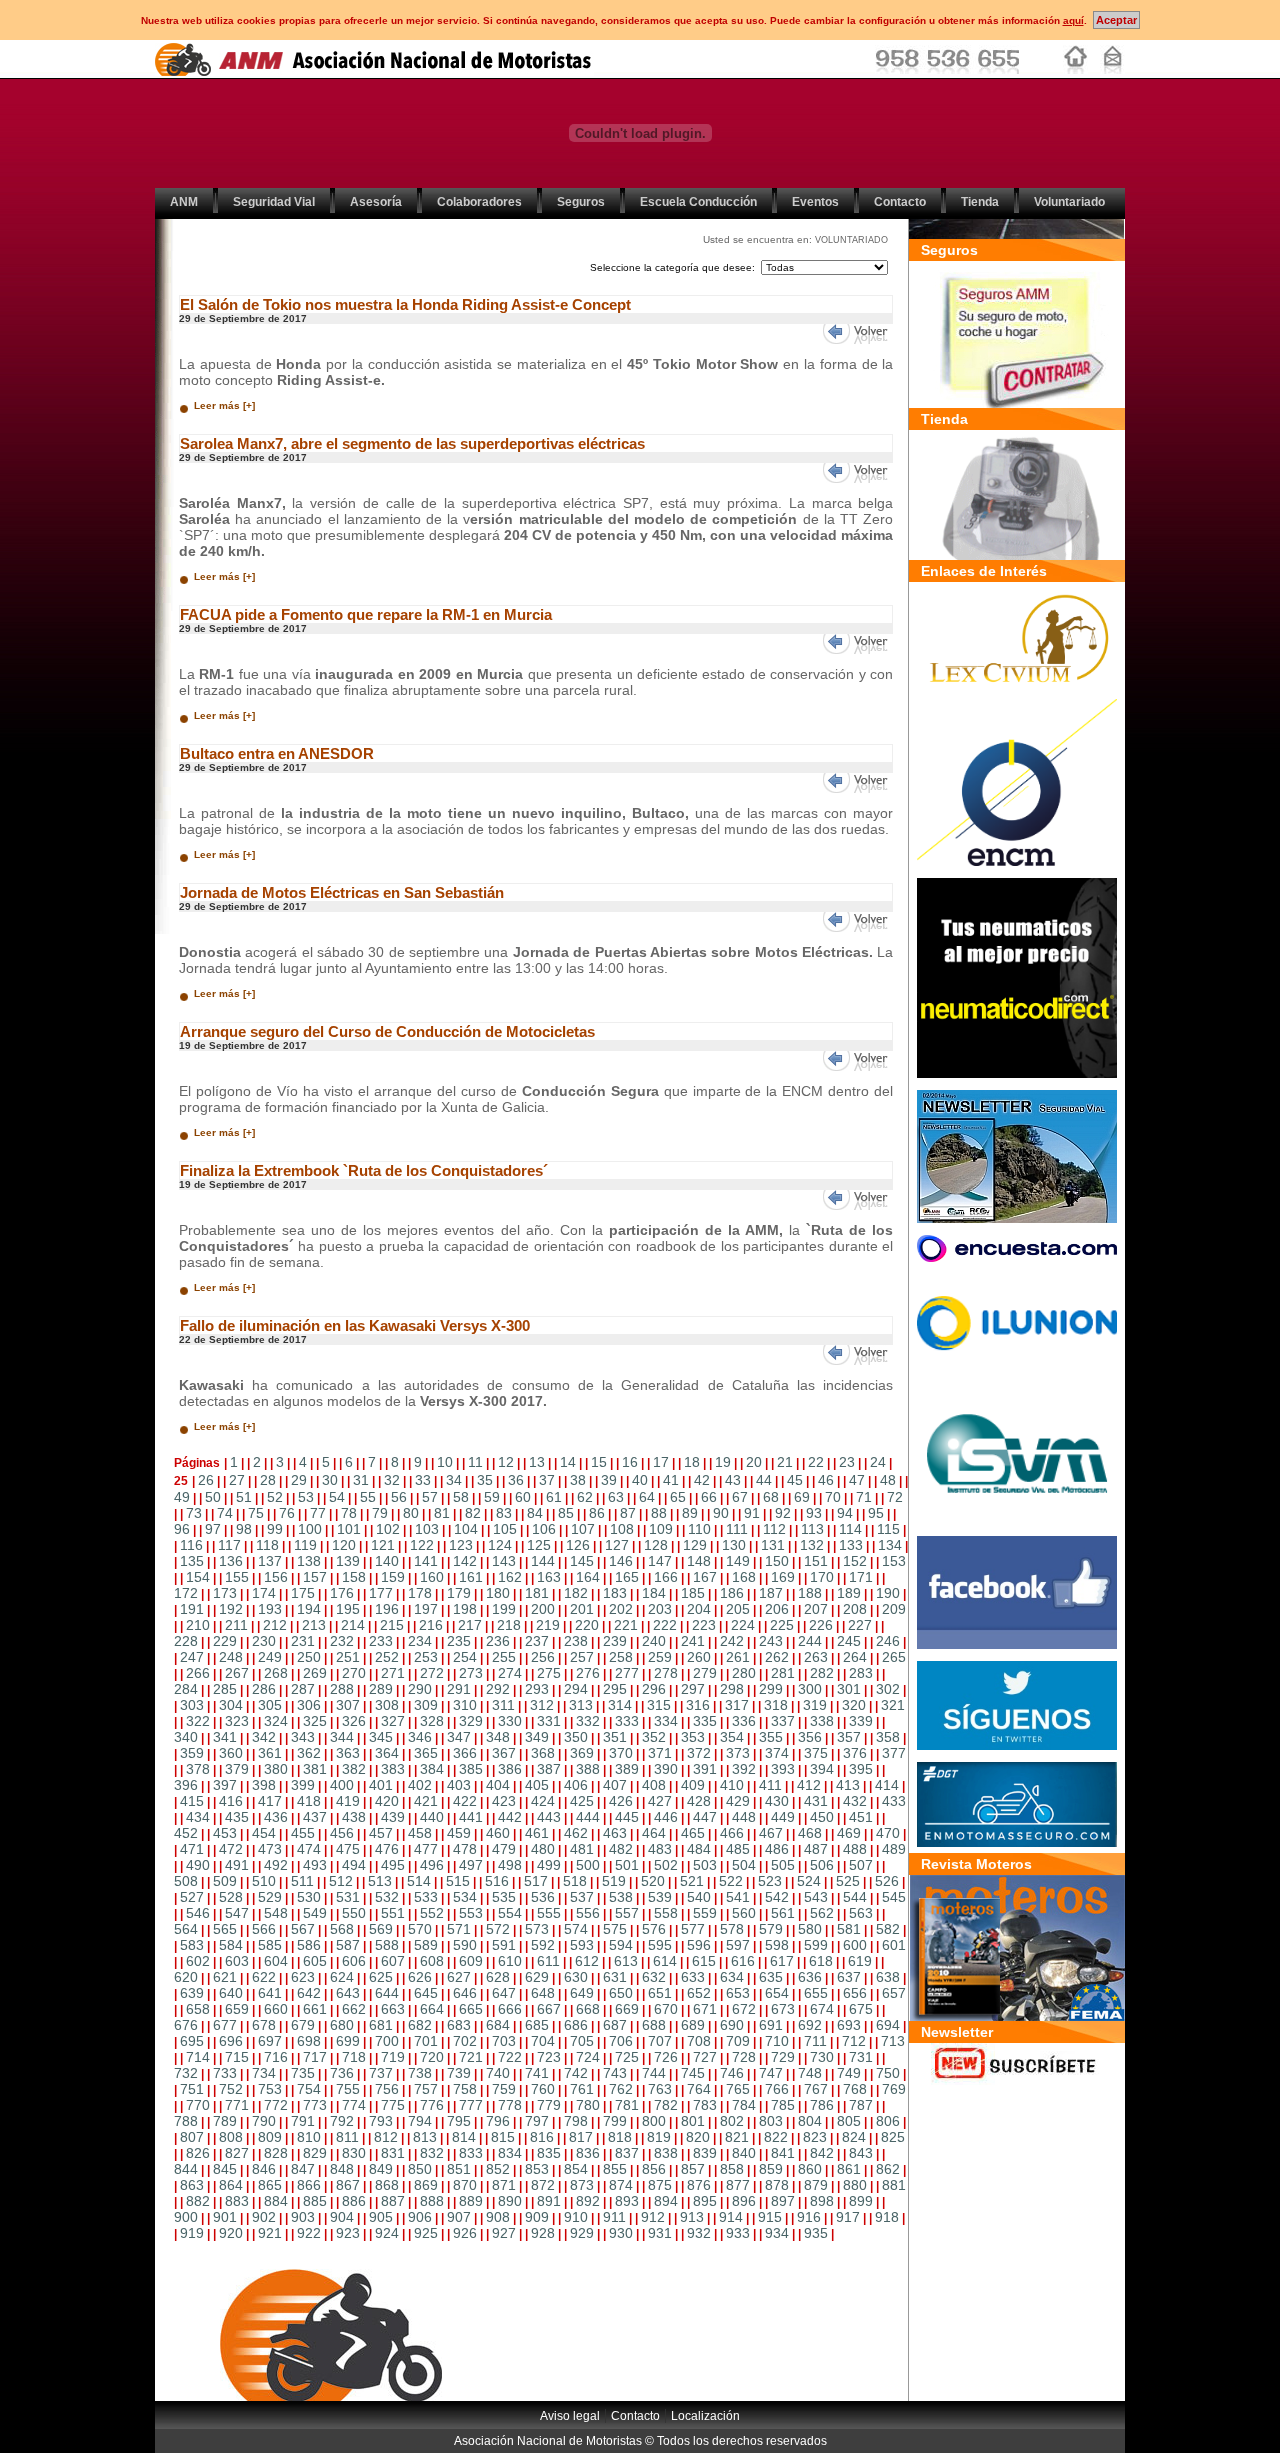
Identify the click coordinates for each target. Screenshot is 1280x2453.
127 (617, 1545)
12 (506, 1462)
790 (264, 2121)
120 (344, 1545)
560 (744, 1913)
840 (744, 2153)
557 (627, 1913)
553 (471, 1913)
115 (888, 1529)
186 (732, 1593)
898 (822, 2201)
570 (420, 1929)
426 (621, 1801)
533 (426, 1897)
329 (471, 1721)
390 (666, 1769)
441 (471, 1817)
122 (422, 1545)
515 (458, 1881)
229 (225, 1641)
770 (198, 2105)
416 (231, 1801)
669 (627, 2009)
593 (582, 1945)
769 (894, 2089)
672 (744, 2009)
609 (471, 1961)
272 (432, 1673)
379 (237, 1769)
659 (237, 2009)
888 (432, 2201)
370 (621, 1753)
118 (267, 1545)
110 (699, 1529)
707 (660, 2041)
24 (878, 1462)
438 (354, 1817)
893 (627, 2201)
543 (816, 1897)
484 (699, 1849)
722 (510, 2057)
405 (537, 1785)
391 (705, 1769)
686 (576, 2025)
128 (656, 1545)
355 (771, 1737)
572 (498, 1929)
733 (225, 2073)
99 (275, 1529)
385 (471, 1769)
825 (893, 2137)
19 (723, 1462)
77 (318, 1513)
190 (888, 1593)
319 (815, 1705)
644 (387, 1993)
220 (587, 1625)
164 (588, 1577)
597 (738, 1945)
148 (699, 1561)
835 (549, 2153)
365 (426, 1753)
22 (816, 1462)
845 (225, 2169)
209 (894, 1609)
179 (459, 1593)
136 (231, 1561)
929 (582, 2233)
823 (815, 2137)
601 (894, 1945)
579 (771, 1929)
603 (237, 1961)
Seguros (581, 202)
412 (809, 1785)
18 (692, 1462)
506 (822, 1865)
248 (231, 1657)
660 (276, 2009)
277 (627, 1673)
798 (576, 2121)
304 (231, 1705)
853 (537, 2169)
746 (732, 2073)
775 (393, 2105)
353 (693, 1737)
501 (627, 1865)
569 (381, 1929)
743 (615, 2073)
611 (548, 1961)
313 (581, 1705)
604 (276, 1961)
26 (206, 1480)
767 (816, 2089)
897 (783, 2201)
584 (231, 1945)
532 (387, 1897)
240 (654, 1641)
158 (354, 1577)
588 (387, 1945)
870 (465, 2185)
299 (771, 1689)
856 (654, 2169)
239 (615, 1641)
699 (348, 2041)
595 (660, 1945)
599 (816, 1945)
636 (810, 1977)
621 (225, 1977)
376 (855, 1753)
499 (549, 1865)
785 (783, 2105)
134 (890, 1545)
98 (244, 1529)
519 (614, 1881)
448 (744, 1817)
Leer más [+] (224, 405)
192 (231, 1609)
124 (500, 1545)
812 (386, 2137)
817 (581, 2137)
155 (237, 1577)
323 (237, 1721)
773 (315, 2105)
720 (432, 2057)
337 (783, 1721)
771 (237, 2105)
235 (459, 1641)
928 (543, 2233)
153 (894, 1561)
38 (578, 1480)
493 (315, 1865)
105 (505, 1529)
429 (738, 1801)
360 (231, 1753)
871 (504, 2185)
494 (354, 1865)
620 (186, 1977)
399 (303, 1785)
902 (264, 2217)
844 (186, 2169)
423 (504, 1801)
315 (659, 1705)
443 (549, 1817)
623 (303, 1977)
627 (459, 1977)
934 (777, 2233)
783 (705, 2105)
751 (192, 2089)
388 (588, 1769)
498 (510, 1865)
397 (225, 1785)
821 (737, 2137)
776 (432, 2105)
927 (504, 2233)
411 (770, 1785)
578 (732, 1929)
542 (777, 1897)
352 (654, 1737)
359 (192, 1753)
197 (426, 1609)
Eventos (815, 202)
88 (659, 1513)
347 (459, 1737)
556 (588, 1913)
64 (647, 1497)
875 (660, 2185)
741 (537, 2073)
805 (849, 2121)
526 (887, 1881)
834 (510, 2153)
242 (732, 1641)
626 (420, 1977)
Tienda (980, 202)
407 (615, 1785)
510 (264, 1881)
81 (442, 1513)
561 (783, 1913)
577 (693, 1929)
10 (445, 1462)
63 (616, 1497)
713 (893, 2041)
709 (738, 2041)
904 (342, 2217)
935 (816, 2233)
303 (192, 1705)
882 (198, 2201)
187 (771, 1593)
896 (744, 2201)
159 (393, 1577)
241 (693, 1641)
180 (498, 1593)
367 (504, 1753)
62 (585, 1497)
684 (498, 2025)
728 (744, 2057)
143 (504, 1561)
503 (705, 1865)
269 (315, 1673)
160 (432, 1577)
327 (393, 1721)
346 (420, 1737)
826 (198, 2153)
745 (693, 2073)
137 (270, 1561)
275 (549, 1673)
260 (699, 1657)
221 (626, 1625)
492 (276, 1865)
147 (660, 1561)
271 (393, 1673)
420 (387, 1801)
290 (420, 1689)
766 (777, 2089)
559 (705, 1913)
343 (303, 1737)
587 (348, 1945)
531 (348, 1897)
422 (465, 1801)
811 (347, 2137)
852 (498, 2169)
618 (821, 1961)
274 (510, 1673)
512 (341, 1881)
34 (454, 1480)
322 (198, 1721)
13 (537, 1462)
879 (816, 2185)
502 (666, 1865)
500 (588, 1865)
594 (621, 1945)
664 (432, 2009)
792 (342, 2121)
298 (732, 1689)
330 (510, 1721)
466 (732, 1833)
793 (381, 2121)
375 (816, 1753)
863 (192, 2185)
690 (732, 2025)
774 (354, 2105)
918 (887, 2217)
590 (465, 1945)
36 (516, 1480)
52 (275, 1497)
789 (225, 2121)
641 (270, 1993)
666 (510, 2009)
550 (354, 1913)
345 (381, 1737)
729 (783, 2057)
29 (299, 1480)
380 (276, 1769)
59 (492, 1497)
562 (822, 1913)
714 (198, 2057)
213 (314, 1625)
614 (665, 1961)
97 (213, 1529)
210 (198, 1625)
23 (847, 1462)
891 (549, 2201)
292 (498, 1689)
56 (399, 1497)
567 (303, 1929)
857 (693, 2169)
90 (721, 1513)
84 (535, 1513)
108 (622, 1529)
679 (303, 2025)
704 (543, 2041)
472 (231, 1849)
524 (809, 1881)
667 (549, 2009)
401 (381, 1785)
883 (237, 2201)
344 (342, 1737)
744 (654, 2073)
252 (387, 1657)
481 (582, 1849)
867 (348, 2185)
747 (771, 2073)
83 (504, 1513)
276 (588, 1673)
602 (198, 1961)
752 (231, 2089)
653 (738, 1993)
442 (510, 1817)
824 (854, 2137)
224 (743, 1625)
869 (426, 2185)
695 (192, 2041)
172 (186, 1593)
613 (626, 1961)
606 (354, 1961)
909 (537, 2217)
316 (698, 1705)
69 (802, 1497)
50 (213, 1497)
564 (186, 1929)
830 (354, 2153)
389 (627, 1769)
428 (699, 1801)
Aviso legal (570, 2416)
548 (276, 1913)
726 (666, 2057)
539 (660, 1897)
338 (822, 1721)
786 (822, 2105)
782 (666, 2105)
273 (471, 1673)
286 (264, 1689)
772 (276, 2105)
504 (744, 1865)
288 (342, 1689)
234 (420, 1641)
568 (342, 1929)
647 (504, 1993)
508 (186, 1881)
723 (549, 2057)
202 (621, 1609)
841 (783, 2153)
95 (876, 1513)
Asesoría (376, 202)
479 (504, 1849)
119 (305, 1545)
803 (771, 2121)
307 (348, 1705)
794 (420, 2121)
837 (627, 2153)
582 (888, 1929)
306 (309, 1705)
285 (225, 1689)
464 (654, 1833)
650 (621, 1993)
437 (315, 1817)
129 (695, 1545)
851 (459, 2169)
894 (666, 2201)
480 (543, 1849)
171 (861, 1577)
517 (536, 1881)
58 (461, 1497)
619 (860, 1961)
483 (660, 1849)
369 (582, 1753)
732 (186, 2073)
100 (310, 1529)
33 (423, 1480)
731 (861, 2057)
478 (465, 1849)
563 (861, 1913)
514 (419, 1881)
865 (270, 2185)
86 (597, 1513)
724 (588, 2057)
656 (855, 1993)
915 (770, 2217)
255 (504, 1657)
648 (543, 1993)
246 (888, 1641)
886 (354, 2201)
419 (348, 1801)
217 (470, 1625)
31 (361, 1480)
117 (229, 1545)
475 (348, 1849)
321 (893, 1705)
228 (186, 1641)
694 (888, 2025)
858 (732, 2169)
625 (381, 1977)
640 (231, 1993)
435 (237, 1817)
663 (393, 2009)
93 (814, 1513)
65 (678, 1497)
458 (420, 1833)
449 (783, 1817)
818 (620, 2137)
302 (888, 1689)
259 (660, 1657)
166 (666, 1577)
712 (854, 2041)
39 (609, 1480)
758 (465, 2089)
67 (740, 1497)
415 (192, 1801)
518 (575, 1881)
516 (497, 1881)
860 (810, 2169)
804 (810, 2121)
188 (810, 1593)
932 (699, 2233)
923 (348, 2233)
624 (342, 1977)
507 (861, 1865)
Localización (705, 2416)
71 (864, 1497)
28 (268, 1480)
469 (849, 1833)
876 (699, 2185)
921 (270, 2233)
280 (744, 1673)
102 (388, 1529)
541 (738, 1897)
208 (855, 1609)
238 (576, 1641)
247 (192, 1657)
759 (504, 2089)
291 (459, 1689)
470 (888, 1833)
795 (459, 2121)
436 (276, 1817)
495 (393, 1865)
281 (783, 1673)
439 (393, 1817)
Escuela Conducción (698, 202)
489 (894, 1849)
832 (432, 2153)
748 (810, 2073)
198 (465, 1609)
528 (231, 1897)
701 (426, 2041)
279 (705, 1673)
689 (693, 2025)
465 (693, 1833)
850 (420, 2169)
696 (231, 2041)
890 (510, 2201)
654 (777, 1993)
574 (576, 1929)
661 (315, 2009)
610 (510, 1961)
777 (471, 2105)
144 (543, 1561)
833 (471, 2153)
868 (387, 2185)
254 (465, 1657)
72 (895, 1497)
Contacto (900, 202)
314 (620, 1705)
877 (738, 2185)
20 (754, 1462)
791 (303, 2121)
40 (640, 1480)
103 (427, 1529)
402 (420, 1785)
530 (309, 1897)
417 (270, 1801)
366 (465, 1753)
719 (393, 2057)
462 (576, 1833)
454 (264, 1833)
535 (504, 1897)
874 (621, 2185)
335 (705, 1721)
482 (621, 1849)
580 (810, 1929)
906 (420, 2217)
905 (381, 2217)
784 (744, 2105)
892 (588, 2201)
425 (582, 1801)
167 (705, 1577)
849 (381, 2169)
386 (510, 1769)
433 (894, 1801)
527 (192, 1897)
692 (810, 2025)
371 (660, 1753)
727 (705, 2057)
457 (381, 1833)
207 (816, 1609)
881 (894, 2185)
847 (303, 2169)
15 (599, 1462)
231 (303, 1641)
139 (348, 1561)
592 (543, 1945)
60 (523, 1497)
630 (576, 1977)
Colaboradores (479, 202)
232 (342, 1641)
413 (848, 1785)
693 (849, 2025)
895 (705, 2201)
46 (826, 1480)
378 (198, 1769)
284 (186, 1689)
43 (733, 1480)
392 (744, 1769)
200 (543, 1609)
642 (309, 1993)
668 (588, 2009)
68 (771, 1497)
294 (576, 1689)
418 (309, 1801)
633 (693, 1977)
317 (737, 1705)
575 (615, 1929)
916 (809, 2217)
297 (693, 1689)
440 (432, 1817)
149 (738, 1561)
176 (342, 1593)
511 (302, 1881)
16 (630, 1462)
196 (387, 1609)
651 (660, 1993)
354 (732, 1737)
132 (812, 1545)
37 (547, 1480)
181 (537, 1593)
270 (354, 1673)
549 (315, 1913)
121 (383, 1545)
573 (537, 1929)
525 (848, 1881)
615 (704, 1961)
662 (354, 2009)
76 (287, 1513)
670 (666, 2009)
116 (191, 1545)
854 (576, 2169)
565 (225, 1929)
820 (698, 2137)
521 (692, 1881)
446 (666, 1817)
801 (693, 2121)
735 (303, 2073)
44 (764, 1480)
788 (186, 2121)
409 (693, 1785)
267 (237, 1673)
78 (349, 1513)
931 (660, 2233)
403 (459, 1785)
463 (615, 1833)
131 (773, 1545)
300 (810, 1689)
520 (653, 1881)
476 (387, 1849)
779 (549, 2105)
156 (276, 1577)
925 (426, 2233)
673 (783, 2009)
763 (660, 2089)
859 (771, 2169)
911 (614, 2217)
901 (225, 2217)
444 (588, 1817)
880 (855, 2185)
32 (392, 1480)
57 (430, 1497)
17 (661, 1462)
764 (699, 2089)
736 (342, 2073)
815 (503, 2137)
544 (855, 1897)
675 (861, 2009)
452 (186, 1833)
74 (225, 1513)
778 (510, 2105)
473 (270, 1849)
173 (225, 1593)
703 (504, 2041)
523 (770, 1881)
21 (785, 1462)
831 (393, 2153)
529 (270, 1897)
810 (309, 2137)
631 (615, 1977)
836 (588, 2153)
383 (393, 1769)
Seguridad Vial (274, 202)
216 (431, 1625)
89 (690, 1513)
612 (587, 1961)
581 (849, 1929)
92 (783, 1513)
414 (887, 1785)
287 (303, 1689)
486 (777, 1849)
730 (822, 2057)
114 (850, 1529)
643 (348, 1993)
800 (654, 2121)
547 (237, 1913)
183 (615, 1593)
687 (615, 2025)
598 (777, 1945)
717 (315, 2057)
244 (810, 1641)
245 (849, 1641)
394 (822, 1769)
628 (498, 1977)
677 (225, 2025)
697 (270, 2041)
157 (315, 1577)
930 (621, 2233)
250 (309, 1657)
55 (368, 1497)
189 (849, 1593)
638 (888, 1977)
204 (699, 1609)
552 (432, 1913)
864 (231, 2185)
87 (628, 1513)
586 (309, 1945)
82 (473, 1513)
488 (855, 1849)
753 (270, 2089)
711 (815, 2041)
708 (699, 2041)
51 (244, 1497)
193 (270, 1609)
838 (666, 2153)
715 (237, 2057)
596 (699, 1945)
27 (237, 1480)
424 (543, 1801)
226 (821, 1625)
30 (330, 1480)
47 (857, 1480)
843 (861, 2153)
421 (426, 1801)
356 (810, 1737)
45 (795, 1480)
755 (348, 2089)
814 (464, 2137)
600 (855, 1945)
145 (582, 1561)
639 (192, 1993)
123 (461, 1545)
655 (816, 1993)
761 (582, 2089)
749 (849, 2073)
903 (303, 2217)
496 (432, 1865)
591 (504, 1945)
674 (822, 2009)
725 (627, 2057)
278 (666, 1673)
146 (621, 1561)
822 (776, 2137)
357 (849, 1737)
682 (420, 2025)
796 (498, 2121)
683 (459, 2025)
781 (627, 2105)
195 (348, 1609)
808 (231, 2137)
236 (498, 1641)
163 (549, 1577)
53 (306, 1497)
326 (354, 1721)
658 (198, 2009)
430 (777, 1801)
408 (654, 1785)
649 (582, 1993)
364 (387, 1753)
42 (702, 1480)
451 (861, 1817)
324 (276, 1721)
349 (537, 1737)
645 (426, 1993)
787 (861, 2105)
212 (275, 1625)
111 (737, 1529)
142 (465, 1561)
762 (621, 2089)
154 (198, 1577)
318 (776, 1705)
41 (671, 1480)
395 (861, 1769)
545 (894, 1897)
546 (198, 1913)
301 (849, 1689)
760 (543, 2089)
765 (738, 2089)
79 (380, 1513)
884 (276, 2201)
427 (660, 1801)
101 (349, 1529)
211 (236, 1625)
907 (459, 2217)
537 (582, 1897)
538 (621, 1897)
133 (851, 1545)
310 (465, 1705)
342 (264, 1737)
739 (459, 2073)
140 (387, 1561)
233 (381, 1641)
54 (337, 1497)
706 (621, 2041)
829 (315, 2153)
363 (348, 1753)
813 (425, 2137)
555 (549, 1913)
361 (270, 1753)
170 (822, 1577)
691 (771, 2025)
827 (237, 2153)
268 (276, 1673)
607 (393, 1961)
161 (471, 1577)
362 (309, 1753)
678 (264, 2025)
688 (654, 2025)
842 (822, 2153)
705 (582, 2041)
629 (537, 1977)
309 (426, 1705)
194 (309, 1609)
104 (466, 1529)
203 (660, 1609)
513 (380, 1881)
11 (475, 1462)
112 (774, 1529)
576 (654, 1929)
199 (504, 1609)
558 (666, 1913)
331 (549, 1721)
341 (225, 1737)
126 (578, 1545)
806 (888, 2121)
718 (354, 2057)
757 (426, 2089)
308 (387, 1705)
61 (554, 1497)
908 (498, 2217)
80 (411, 1513)
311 (503, 1705)
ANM (184, 202)
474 (309, 1849)
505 (783, 1865)
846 (264, 2169)
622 (264, 1977)
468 (810, 1833)
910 (576, 2217)
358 (888, 1737)
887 (393, 2201)
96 (182, 1529)
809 (270, 2137)
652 (699, 1993)
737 (381, 2073)
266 (198, 1673)
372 (699, 1753)
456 (342, 1833)
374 (777, 1753)
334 (666, 1721)
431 (816, 1801)
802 (732, 2121)
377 (894, 1753)
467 (771, 1833)
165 (627, 1577)
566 (264, 1929)
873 (582, 2185)
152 (855, 1561)
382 (354, 1769)
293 (537, 1689)
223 (704, 1625)
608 (432, 1961)
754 (309, 2089)
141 (426, 1561)
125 (539, 1545)
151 (816, 1561)
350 (576, 1737)
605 (315, 1961)
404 (498, 1785)
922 (309, 2233)
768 (855, 2089)
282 (822, 1673)
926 (465, 2233)
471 (192, 1849)
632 (654, 1977)
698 (309, 2041)
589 (426, 1945)
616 (743, 1961)
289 (381, 1689)
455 (303, 1833)
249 (270, 1657)
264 (855, 1657)
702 (465, 2041)
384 (432, 1769)
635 (771, 1977)
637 (849, 1977)
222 (665, 1625)
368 (543, 1753)
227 (860, 1625)
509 (225, 1881)
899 (861, 2201)
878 (777, 2185)
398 (264, 1785)
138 (309, 1561)
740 (498, 2073)
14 (568, 1462)
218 (509, 1625)
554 (510, 1913)
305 (270, 1705)
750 (888, 2073)
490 (198, 1865)
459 (459, 1833)
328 (432, 1721)
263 (816, 1657)
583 (192, 1945)
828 (276, 2153)
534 (465, 1897)
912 (653, 2217)
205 (738, 1609)
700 (387, 2041)
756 (387, 2089)
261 (738, 1657)
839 (705, 2153)
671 (705, 2009)
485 (738, 1849)
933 (738, 2233)
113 (812, 1529)
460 (498, 1833)
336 (744, 1721)
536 (543, 1897)
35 (485, 1480)
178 (420, 1593)
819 (659, 2137)
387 (549, 1769)
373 (738, 1753)
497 (471, 1865)
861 (849, 2169)
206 (777, 1609)
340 (186, 1737)
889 (471, 2201)
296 (654, 1689)
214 (353, 1625)
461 (537, 1833)
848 (342, 2169)
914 (731, 2217)
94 (845, 1513)
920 (231, 2233)
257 (582, 1657)
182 (576, 1593)
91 (752, 1513)
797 (537, 2121)
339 (861, 1721)
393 (783, 1769)
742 (576, 2073)
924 (387, 2233)
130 (734, 1545)
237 (537, 1641)
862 (888, 2169)
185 (693, 1593)
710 (777, 2041)
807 (192, 2137)
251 (348, 1657)
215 (392, 1625)
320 (854, 1705)
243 (771, 1641)
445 (627, 1817)
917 (848, 2217)
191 (192, 1609)
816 (542, 2137)
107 (583, 1529)
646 (465, 1993)
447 (705, 1817)
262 (777, 1657)
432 (855, 1801)
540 (699, 1897)
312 (542, 1705)
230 (264, 1641)
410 (732, 1785)
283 (861, 1673)
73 (194, 1513)
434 (198, 1817)
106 (544, 1529)
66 (709, 1497)
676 (186, 2025)
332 (588, 1721)
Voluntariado (1069, 202)
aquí (1073, 20)
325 (315, 1721)
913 (692, 2217)
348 (498, 1737)
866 (309, 2185)
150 (777, 1561)
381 (315, 1769)
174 (264, 1593)
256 (543, 1657)
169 (783, 1577)
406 (576, 1785)
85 (566, 1513)
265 (894, 1657)
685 (537, 2025)
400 (342, 1785)
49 (182, 1497)
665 (471, 2009)
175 (303, 1593)
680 (342, 2025)
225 (782, 1625)
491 (237, 1865)
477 (426, 1849)
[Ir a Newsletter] (1017, 2080)
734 (264, 2073)
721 (471, 2057)
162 (510, 1577)
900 (186, 2217)
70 (833, 1497)
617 (782, 1961)
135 (192, 1561)
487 (816, 1849)
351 (615, 1737)
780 (588, 2105)
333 (627, 1721)
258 (621, 1657)
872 (543, 2185)
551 (393, 1913)
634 (732, 1977)
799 (615, 2121)
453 (225, 1833)
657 (894, 1993)
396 (186, 1785)
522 (731, 1881)
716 (276, 2057)
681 (381, 2025)
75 (256, 1513)
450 (822, 1817)
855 (615, 2169)
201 (582, 1609)
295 (615, 1689)
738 (420, 2073)
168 (744, 1577)
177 (381, 1593)
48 (888, 1480)
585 (270, 1945)
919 (192, 2233)
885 (315, 2201)
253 (426, 1657)
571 (459, 1929)
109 (661, 1529)
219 (548, 1625)
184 (654, 1593)
